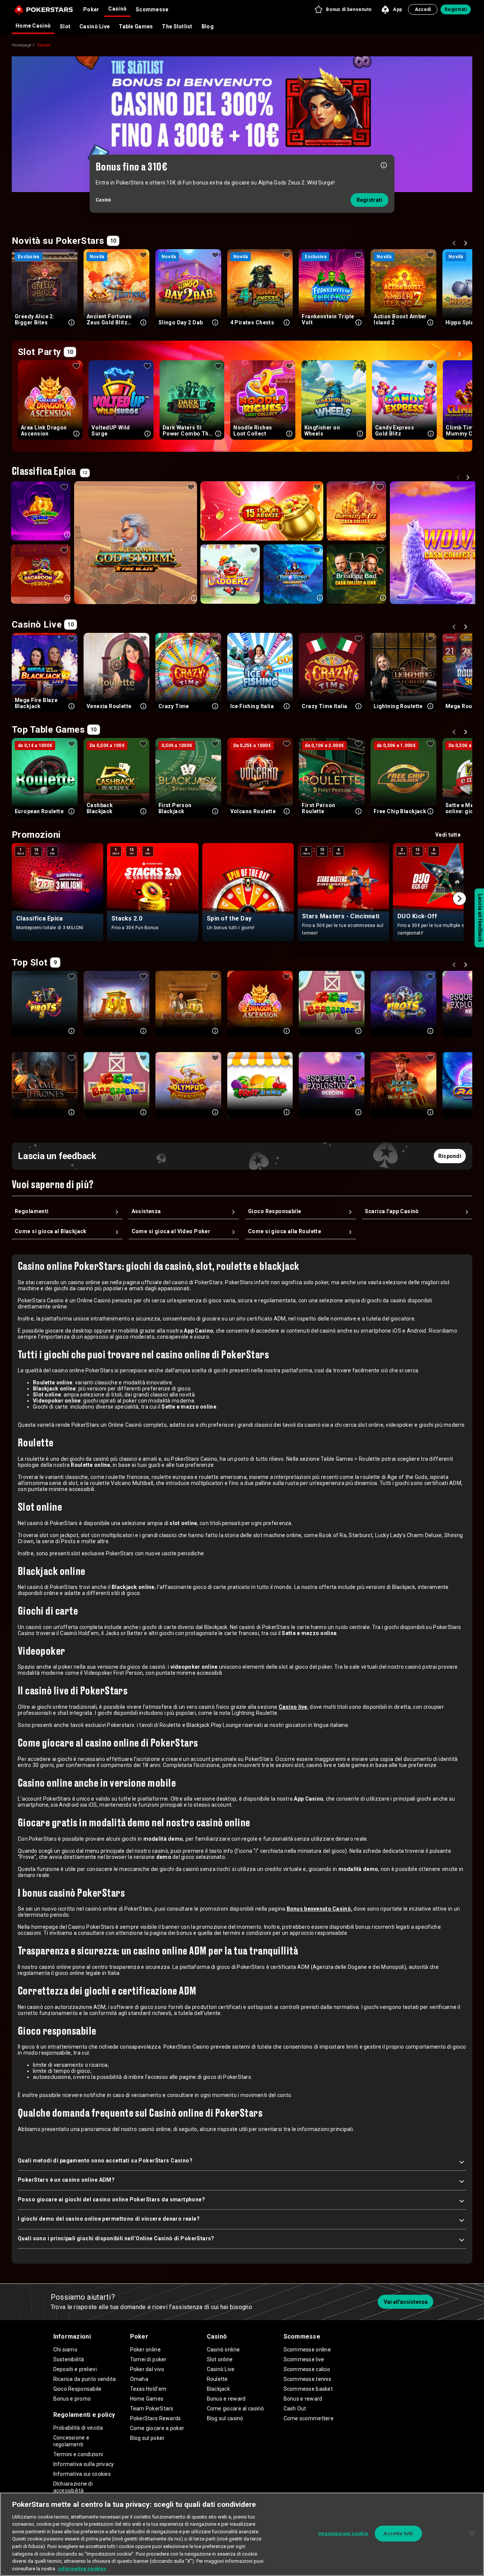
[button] (343, 9)
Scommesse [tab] (152, 9)
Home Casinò (33, 26)
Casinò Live (95, 26)
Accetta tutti (398, 2533)
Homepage (22, 45)
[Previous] (455, 244)
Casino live (293, 1707)
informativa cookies (82, 2568)
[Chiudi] (472, 2533)
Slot (65, 26)
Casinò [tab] (117, 9)
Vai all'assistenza (406, 2302)
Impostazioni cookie (343, 2533)
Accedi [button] (423, 9)
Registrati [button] (456, 9)
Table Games (136, 26)
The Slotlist (177, 26)
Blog (208, 26)
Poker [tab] (91, 9)
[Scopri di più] (384, 165)
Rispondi (450, 1156)
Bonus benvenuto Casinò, (320, 1909)
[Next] (467, 244)
